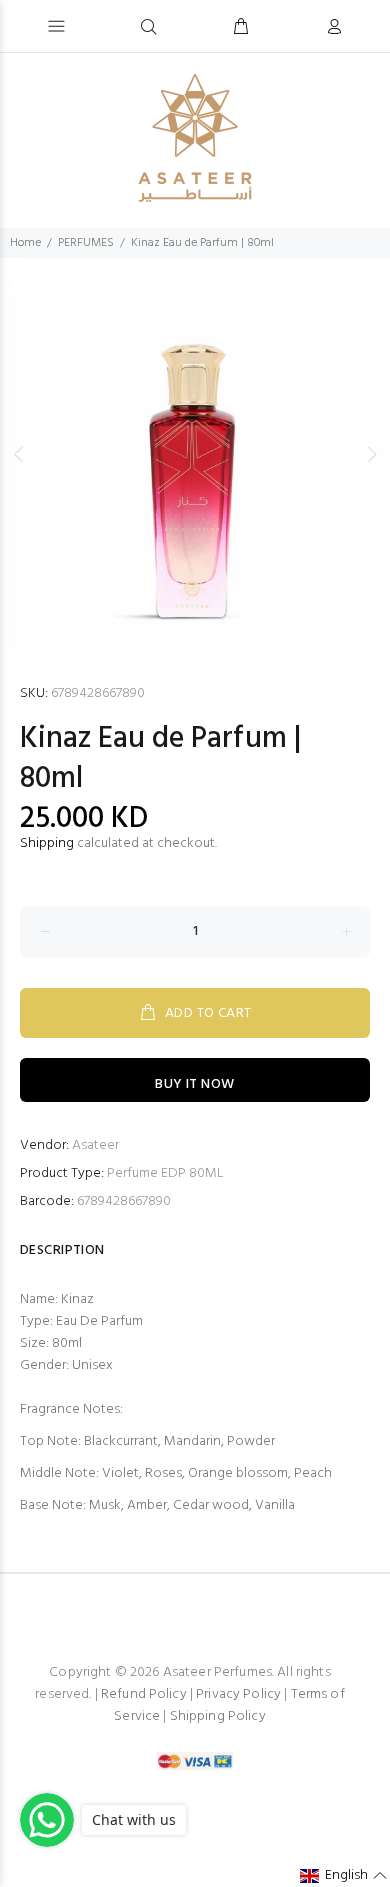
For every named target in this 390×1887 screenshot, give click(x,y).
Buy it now (194, 1084)
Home (25, 243)
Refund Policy (144, 1694)
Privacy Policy (238, 1694)
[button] (344, 1876)
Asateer (95, 1145)
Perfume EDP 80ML (165, 1173)
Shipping (47, 843)
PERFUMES (86, 243)
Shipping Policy (218, 1716)
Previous (19, 454)
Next (371, 454)
